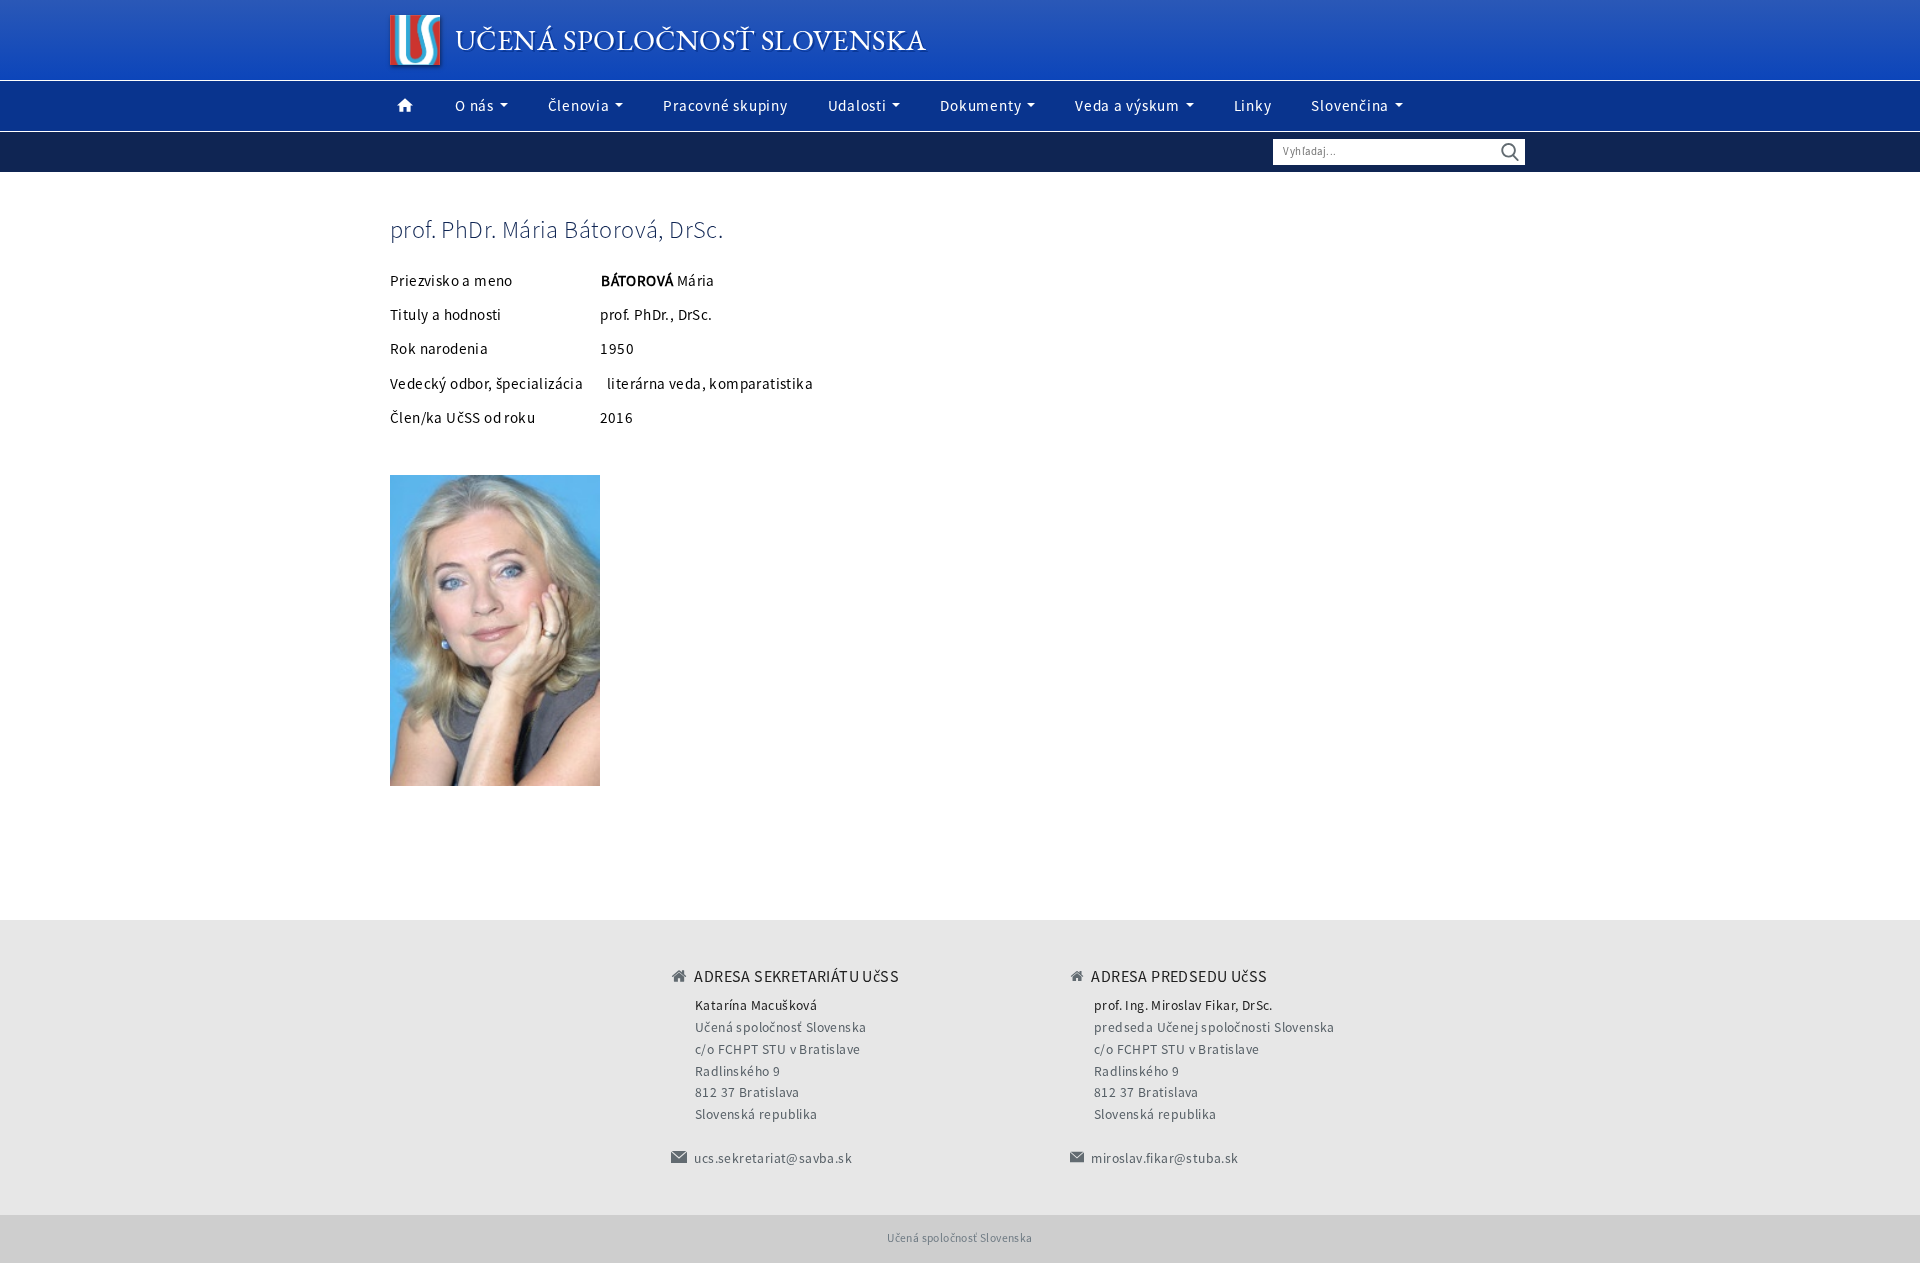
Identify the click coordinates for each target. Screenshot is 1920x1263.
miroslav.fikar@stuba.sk (1164, 1158)
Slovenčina (1351, 105)
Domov (405, 106)
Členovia (581, 105)
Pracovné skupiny (725, 105)
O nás (476, 105)
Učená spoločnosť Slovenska (690, 40)
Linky (1253, 105)
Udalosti (859, 105)
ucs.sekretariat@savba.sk (773, 1158)
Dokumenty (982, 105)
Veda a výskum (1129, 105)
